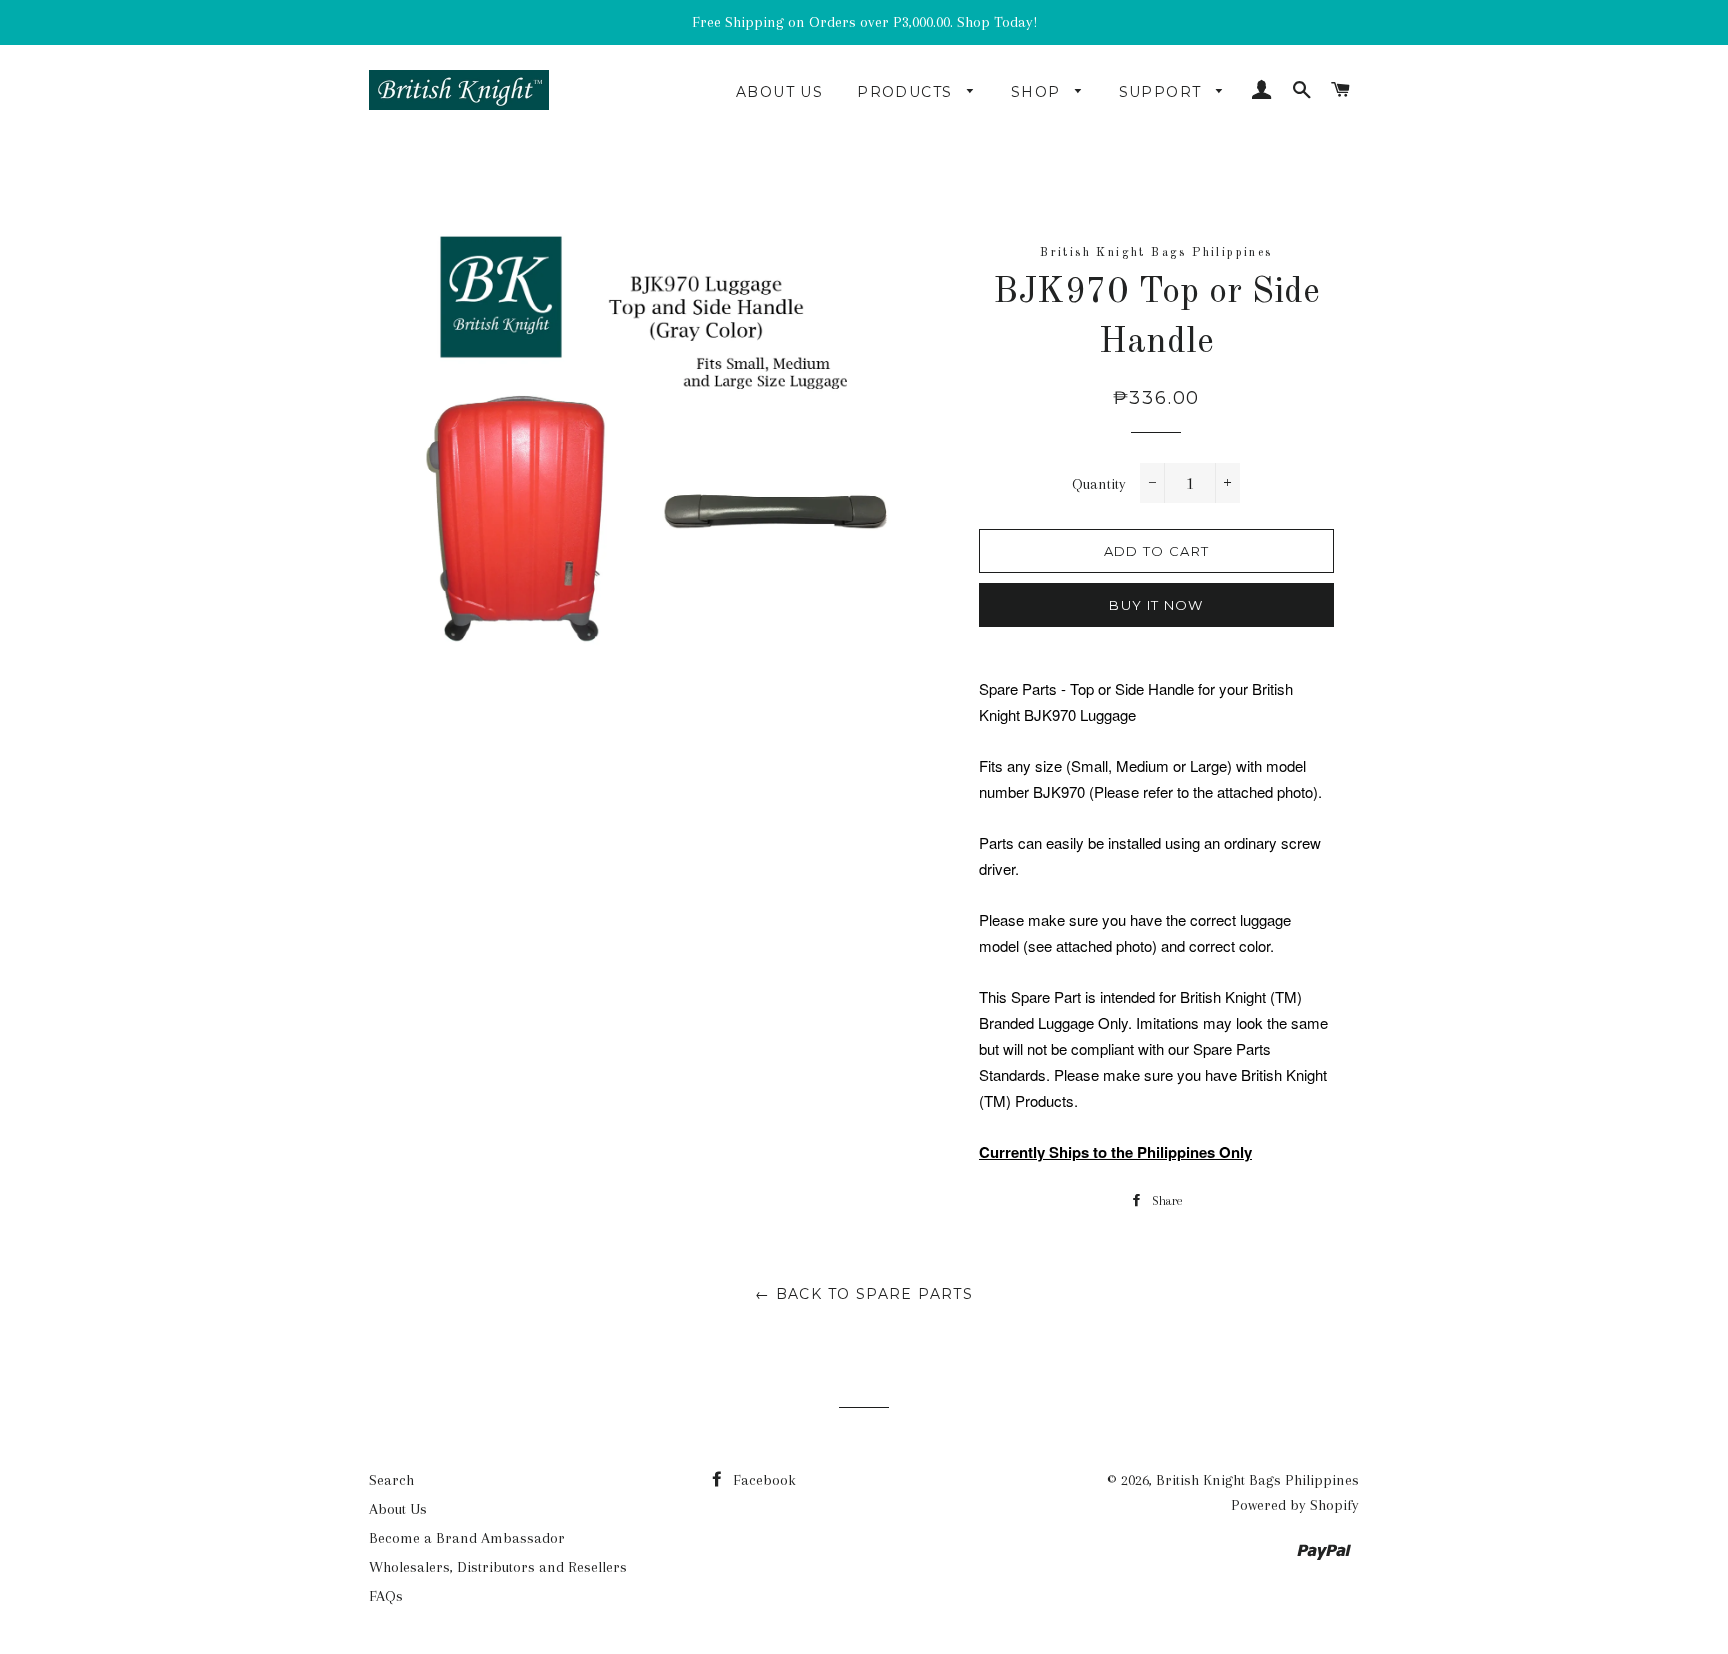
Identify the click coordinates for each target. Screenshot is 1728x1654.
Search (391, 1480)
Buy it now (1156, 605)
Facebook (762, 1480)
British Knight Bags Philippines (1257, 1480)
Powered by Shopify (1295, 1505)
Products (907, 92)
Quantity (1099, 484)
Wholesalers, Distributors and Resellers (498, 1567)
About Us (779, 92)
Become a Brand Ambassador (467, 1538)
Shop (1038, 92)
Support (1163, 92)
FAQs (386, 1596)
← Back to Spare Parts (864, 1294)
